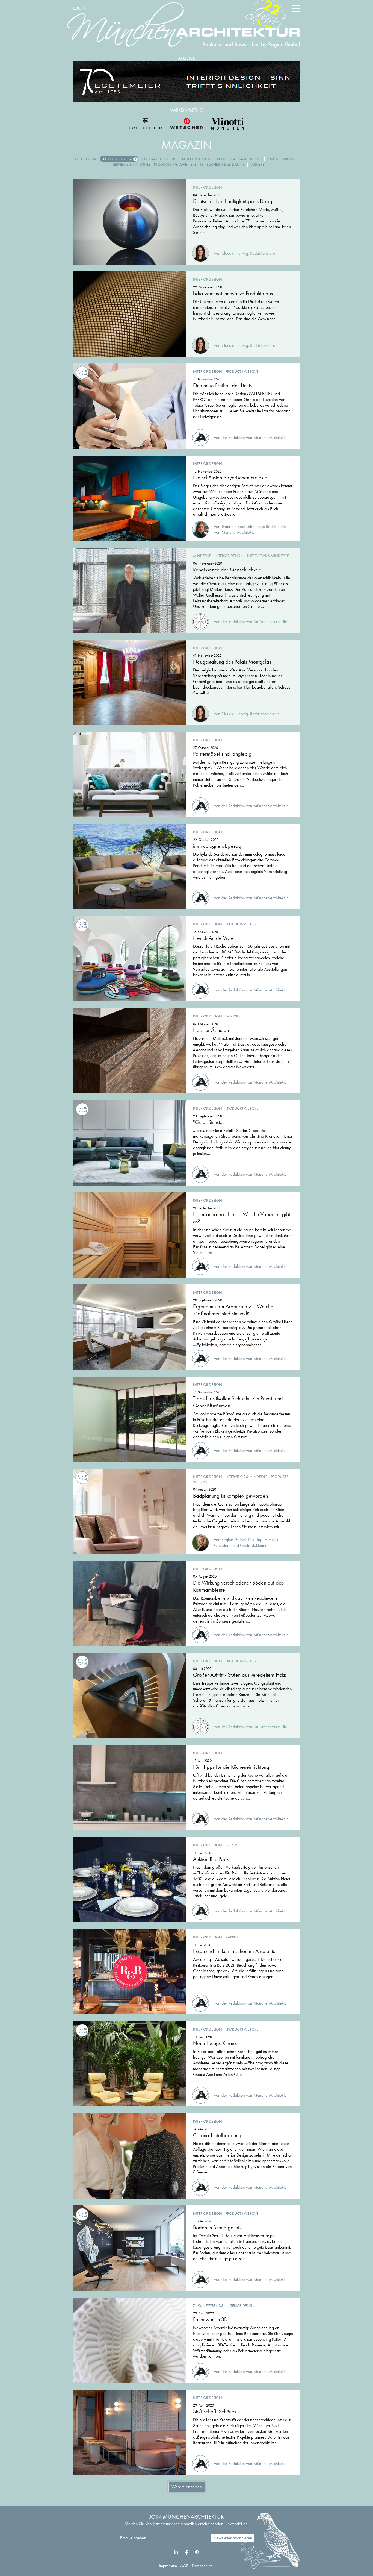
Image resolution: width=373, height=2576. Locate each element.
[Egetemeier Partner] (146, 124)
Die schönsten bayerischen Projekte (230, 477)
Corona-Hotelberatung (217, 2135)
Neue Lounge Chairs (215, 2043)
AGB (184, 2566)
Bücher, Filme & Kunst (226, 164)
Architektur (85, 159)
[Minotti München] (227, 124)
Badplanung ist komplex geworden (230, 1496)
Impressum (168, 2566)
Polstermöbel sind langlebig (222, 754)
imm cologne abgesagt (218, 846)
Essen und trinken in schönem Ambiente (234, 1951)
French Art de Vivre (213, 938)
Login (79, 8)
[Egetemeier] (187, 82)
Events (197, 164)
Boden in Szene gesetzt (218, 2227)
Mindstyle (202, 556)
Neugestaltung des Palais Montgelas (232, 662)
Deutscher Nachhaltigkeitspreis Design (234, 201)
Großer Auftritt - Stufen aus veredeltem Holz (239, 1675)
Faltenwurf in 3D (210, 2319)
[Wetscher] (187, 124)
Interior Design (117, 159)
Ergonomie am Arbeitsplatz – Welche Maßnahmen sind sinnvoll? (233, 1310)
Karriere (257, 164)
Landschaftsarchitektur (240, 159)
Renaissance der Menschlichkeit (227, 570)
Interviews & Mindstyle (130, 164)
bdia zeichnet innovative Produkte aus (233, 293)
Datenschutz (202, 2566)
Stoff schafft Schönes (215, 2411)
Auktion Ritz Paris (211, 1859)
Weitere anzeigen (187, 2487)
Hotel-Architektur (158, 159)
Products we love (171, 164)
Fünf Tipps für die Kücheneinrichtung (231, 1767)
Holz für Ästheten (211, 1030)
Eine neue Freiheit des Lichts (222, 385)
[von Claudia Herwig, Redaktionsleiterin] (236, 247)
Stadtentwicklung (196, 159)
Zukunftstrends (281, 159)
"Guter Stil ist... (208, 1122)
